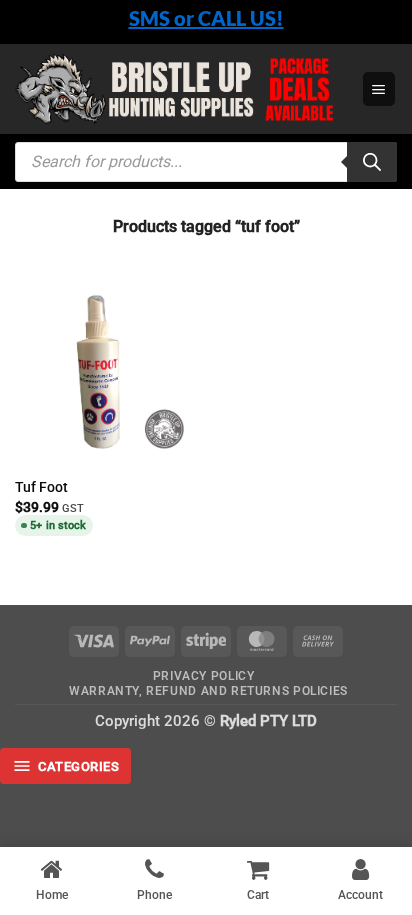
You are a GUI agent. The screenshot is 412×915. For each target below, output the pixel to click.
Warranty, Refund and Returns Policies (208, 691)
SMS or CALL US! (206, 18)
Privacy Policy (204, 676)
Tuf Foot (41, 487)
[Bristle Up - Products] (181, 89)
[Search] (372, 162)
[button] (379, 88)
